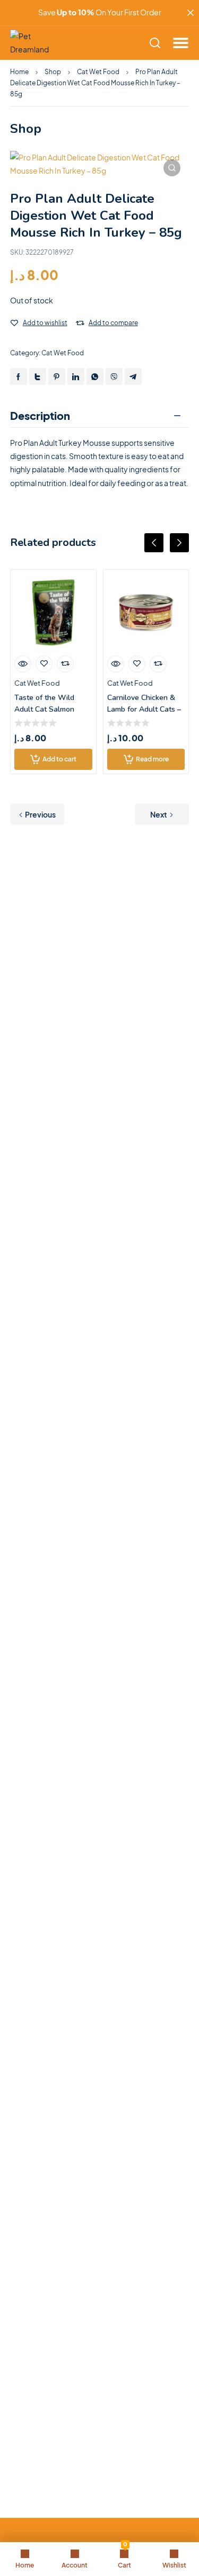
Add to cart (59, 759)
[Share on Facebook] (19, 376)
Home (19, 72)
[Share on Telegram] (133, 376)
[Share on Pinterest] (57, 376)
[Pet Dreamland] (34, 43)
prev (154, 543)
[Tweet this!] (38, 376)
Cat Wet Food (98, 72)
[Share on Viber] (114, 376)
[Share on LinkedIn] (76, 376)
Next (159, 814)
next (179, 543)
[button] (172, 168)
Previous (40, 814)
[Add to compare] (80, 323)
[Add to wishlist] (14, 323)
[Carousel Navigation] (100, 551)
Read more (152, 759)
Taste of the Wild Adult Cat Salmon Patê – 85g (44, 709)
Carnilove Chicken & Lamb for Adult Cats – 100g (144, 709)
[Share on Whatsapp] (95, 376)
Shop (53, 72)
